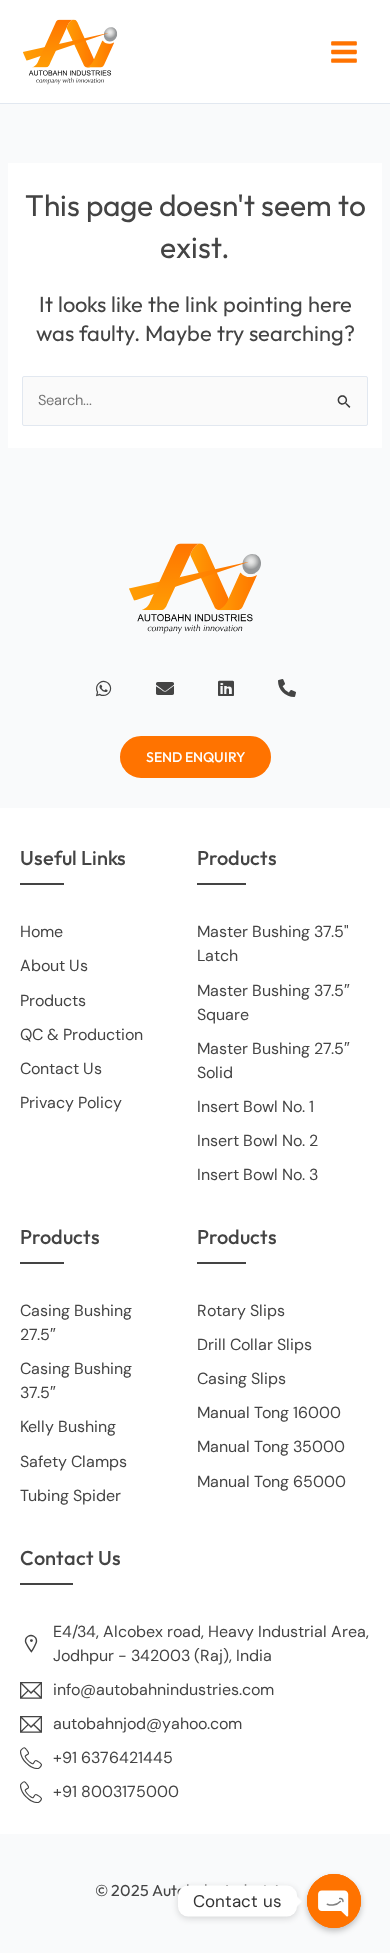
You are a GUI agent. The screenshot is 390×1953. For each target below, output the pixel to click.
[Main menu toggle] (344, 52)
